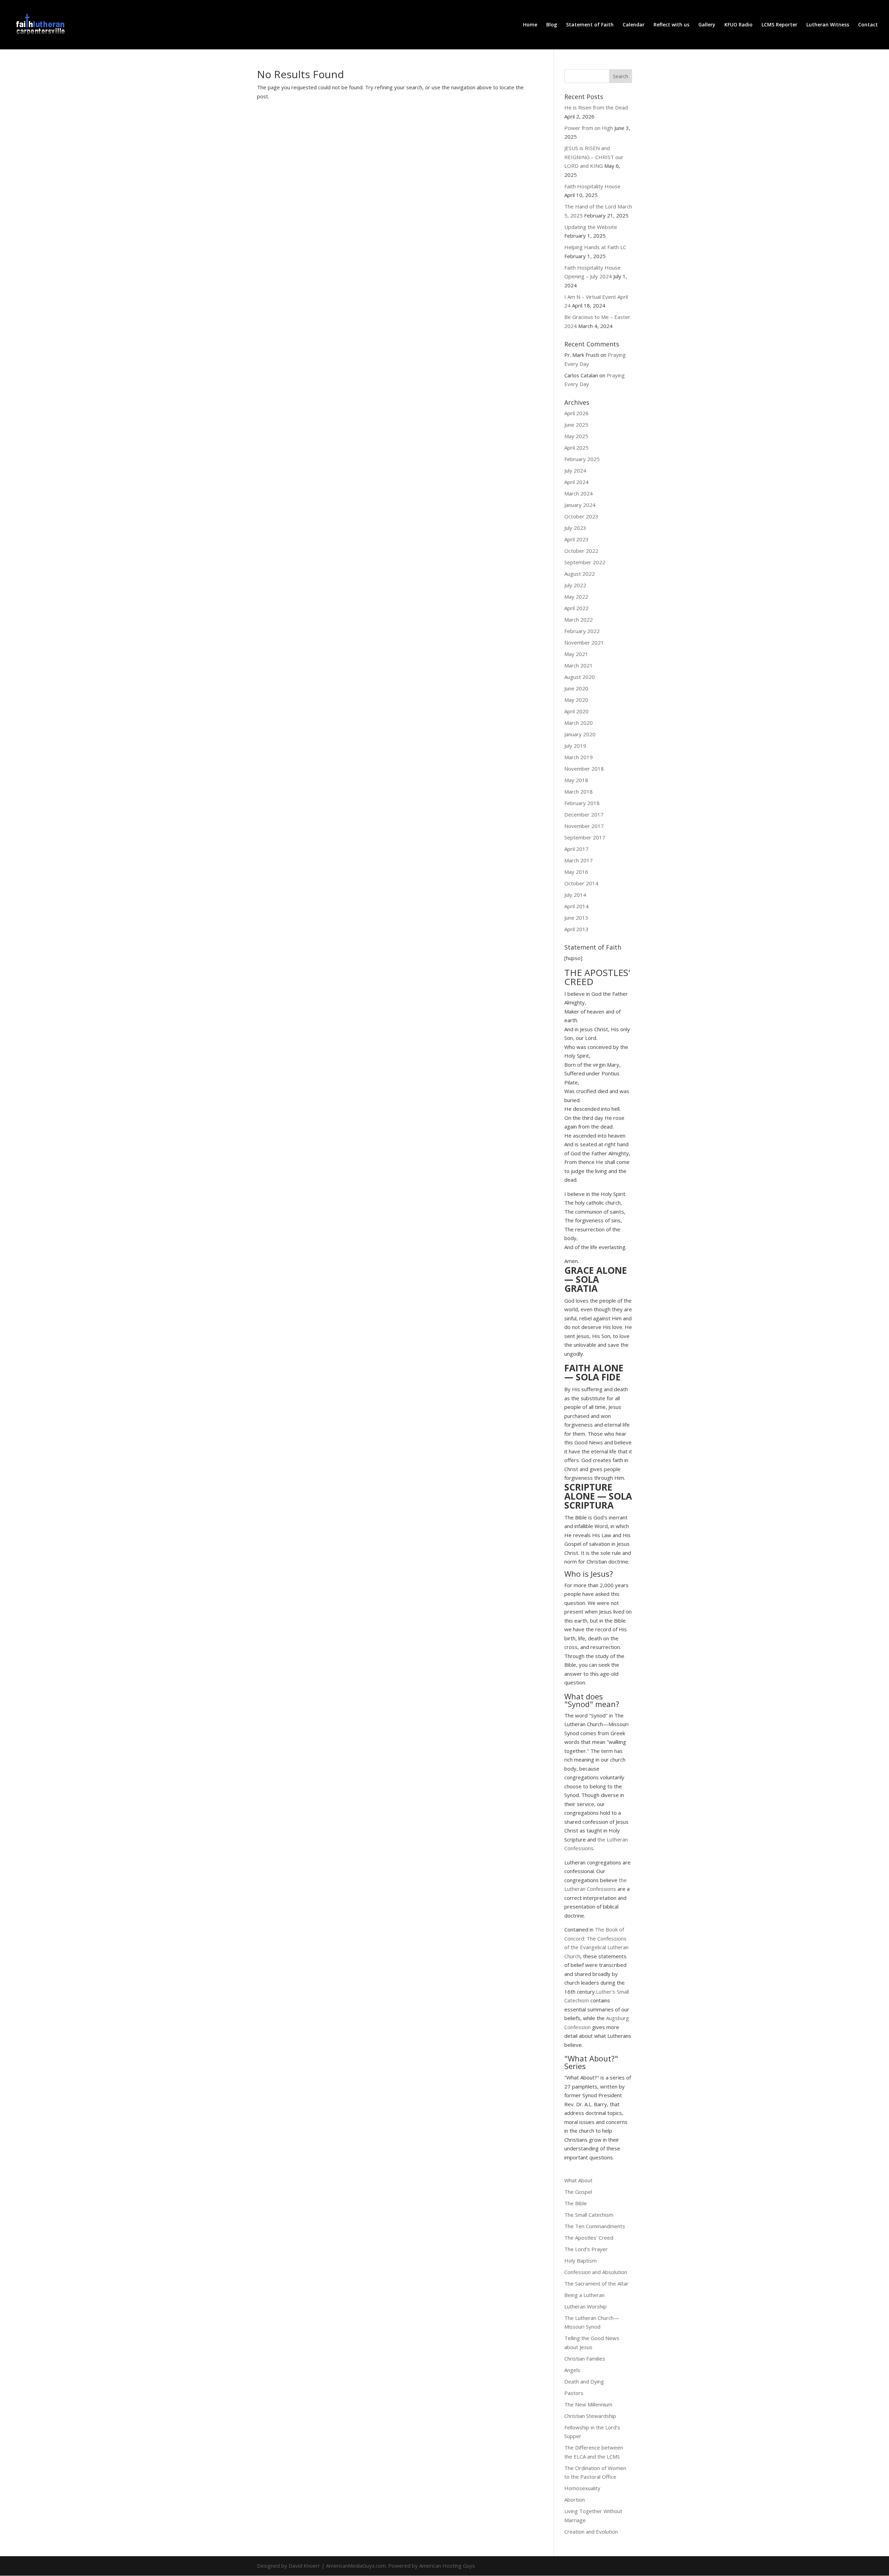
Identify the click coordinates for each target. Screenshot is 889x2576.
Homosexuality (582, 2488)
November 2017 (584, 826)
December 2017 (584, 814)
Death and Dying (584, 2381)
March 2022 (579, 620)
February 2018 (582, 803)
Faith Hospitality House (592, 186)
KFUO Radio (738, 25)
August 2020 (580, 677)
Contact (868, 25)
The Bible (576, 2203)
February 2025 (582, 459)
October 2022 (581, 551)
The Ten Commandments (595, 2226)
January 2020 (580, 734)
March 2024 (579, 493)
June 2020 (576, 688)
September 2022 (585, 562)
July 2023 (575, 528)
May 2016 (576, 872)
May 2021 (576, 654)
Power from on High (589, 128)
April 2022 (576, 608)
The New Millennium (588, 2404)
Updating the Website (591, 227)
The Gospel (578, 2192)
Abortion (575, 2500)
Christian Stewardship (590, 2416)
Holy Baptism (580, 2261)
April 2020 (576, 711)
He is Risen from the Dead (596, 107)
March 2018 (579, 791)
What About (578, 2180)
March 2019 (579, 757)
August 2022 (580, 574)
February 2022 (582, 631)
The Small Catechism (589, 2215)
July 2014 (575, 895)
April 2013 (576, 929)
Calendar (634, 25)
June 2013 (576, 918)
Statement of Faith (590, 25)
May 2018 (576, 780)
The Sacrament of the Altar (596, 2283)
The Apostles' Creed (589, 2238)
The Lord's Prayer (586, 2249)
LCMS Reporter (779, 25)
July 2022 (575, 585)
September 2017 (585, 837)
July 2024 (575, 470)
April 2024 (576, 482)
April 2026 (576, 413)
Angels (572, 2370)
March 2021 (579, 665)
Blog (552, 25)
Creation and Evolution (591, 2532)
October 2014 (581, 883)
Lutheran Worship (585, 2306)
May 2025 (576, 436)
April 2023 (576, 539)
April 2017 (576, 849)
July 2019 (575, 746)
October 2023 (581, 516)
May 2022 (576, 597)
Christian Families (585, 2358)
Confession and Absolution (596, 2272)
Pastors (574, 2393)
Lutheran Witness (828, 25)
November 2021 (584, 642)
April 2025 (576, 448)
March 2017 (579, 860)
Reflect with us (671, 25)
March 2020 (579, 723)
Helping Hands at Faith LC (595, 247)
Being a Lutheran (584, 2295)
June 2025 (576, 425)
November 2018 (584, 769)
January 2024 (580, 505)
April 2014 (576, 906)
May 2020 (576, 700)
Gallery (707, 25)
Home (530, 25)
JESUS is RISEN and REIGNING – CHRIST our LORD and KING (594, 157)
